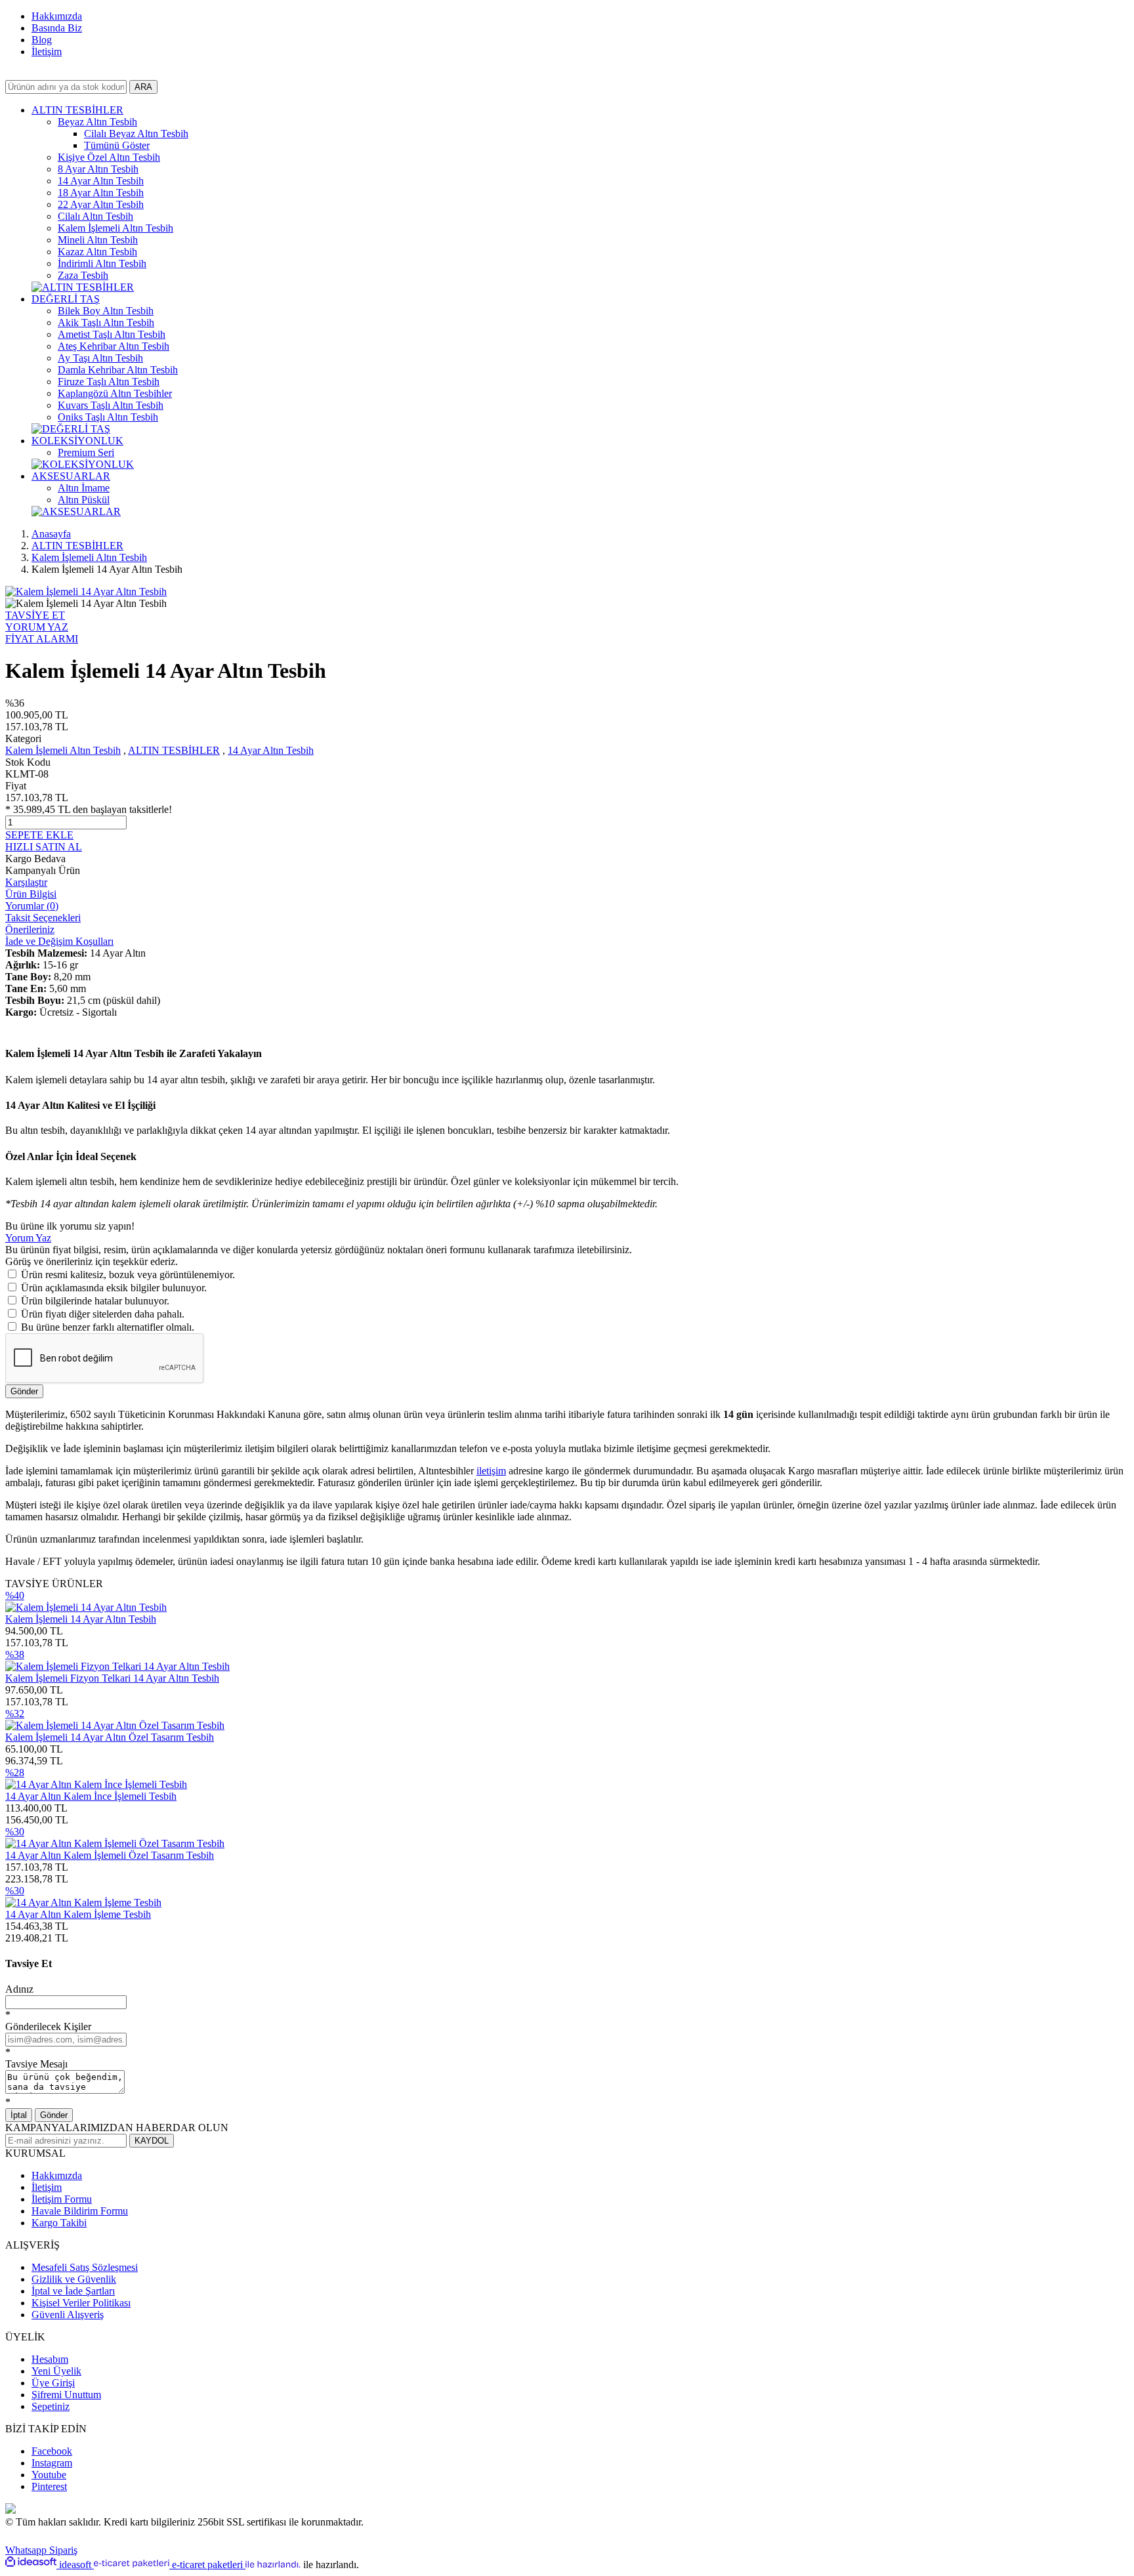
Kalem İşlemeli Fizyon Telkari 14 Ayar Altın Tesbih (112, 1678)
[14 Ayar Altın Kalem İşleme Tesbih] (83, 1902)
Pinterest (49, 2486)
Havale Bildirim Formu (80, 2211)
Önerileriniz (30, 929)
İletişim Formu (62, 2199)
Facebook (52, 2451)
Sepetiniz (51, 2406)
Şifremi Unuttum (66, 2395)
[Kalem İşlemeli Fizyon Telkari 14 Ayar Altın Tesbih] (117, 1666)
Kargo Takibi (59, 2223)
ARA (143, 87)
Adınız (19, 1989)
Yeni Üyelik (56, 2371)
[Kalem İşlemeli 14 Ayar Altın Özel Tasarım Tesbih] (115, 1725)
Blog (42, 40)
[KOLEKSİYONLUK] (83, 464)
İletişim (47, 52)
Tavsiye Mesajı (36, 2064)
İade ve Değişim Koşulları (59, 941)
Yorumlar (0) (32, 906)
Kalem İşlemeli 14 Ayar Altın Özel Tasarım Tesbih (110, 1737)
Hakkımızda (57, 16)
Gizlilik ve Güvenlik (74, 2279)
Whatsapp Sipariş (41, 2550)
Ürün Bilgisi (31, 894)
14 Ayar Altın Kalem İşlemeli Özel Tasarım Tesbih (110, 1855)
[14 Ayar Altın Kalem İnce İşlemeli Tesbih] (96, 1784)
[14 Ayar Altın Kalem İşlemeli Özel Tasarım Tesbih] (115, 1843)
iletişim (491, 1471)
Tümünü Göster (117, 145)
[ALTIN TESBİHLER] (83, 287)
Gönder (24, 1391)
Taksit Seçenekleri (43, 918)
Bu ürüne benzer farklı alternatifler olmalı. (108, 1327)
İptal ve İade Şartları (73, 2291)
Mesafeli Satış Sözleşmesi (85, 2267)
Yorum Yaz (28, 1238)
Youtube (49, 2475)
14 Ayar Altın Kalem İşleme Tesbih (78, 1914)
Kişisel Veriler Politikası (81, 2303)
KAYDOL (152, 2141)
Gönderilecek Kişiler (48, 2026)
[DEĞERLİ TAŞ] (71, 429)
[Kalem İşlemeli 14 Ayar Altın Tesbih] (86, 1607)
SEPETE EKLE (39, 835)
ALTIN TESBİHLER (174, 750)
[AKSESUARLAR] (76, 511)
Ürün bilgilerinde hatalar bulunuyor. (95, 1301)
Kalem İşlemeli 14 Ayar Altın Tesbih (81, 1619)
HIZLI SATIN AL (44, 847)
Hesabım (50, 2359)
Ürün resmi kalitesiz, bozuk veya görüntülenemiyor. (128, 1275)
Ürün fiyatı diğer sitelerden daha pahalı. (103, 1314)
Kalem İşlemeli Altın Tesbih (63, 750)
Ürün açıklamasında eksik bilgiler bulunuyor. (114, 1288)
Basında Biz (57, 28)
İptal (19, 2115)
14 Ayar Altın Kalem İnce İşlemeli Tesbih (91, 1796)
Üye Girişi (53, 2383)
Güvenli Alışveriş (68, 2315)
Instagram (52, 2463)
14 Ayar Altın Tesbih (271, 750)
